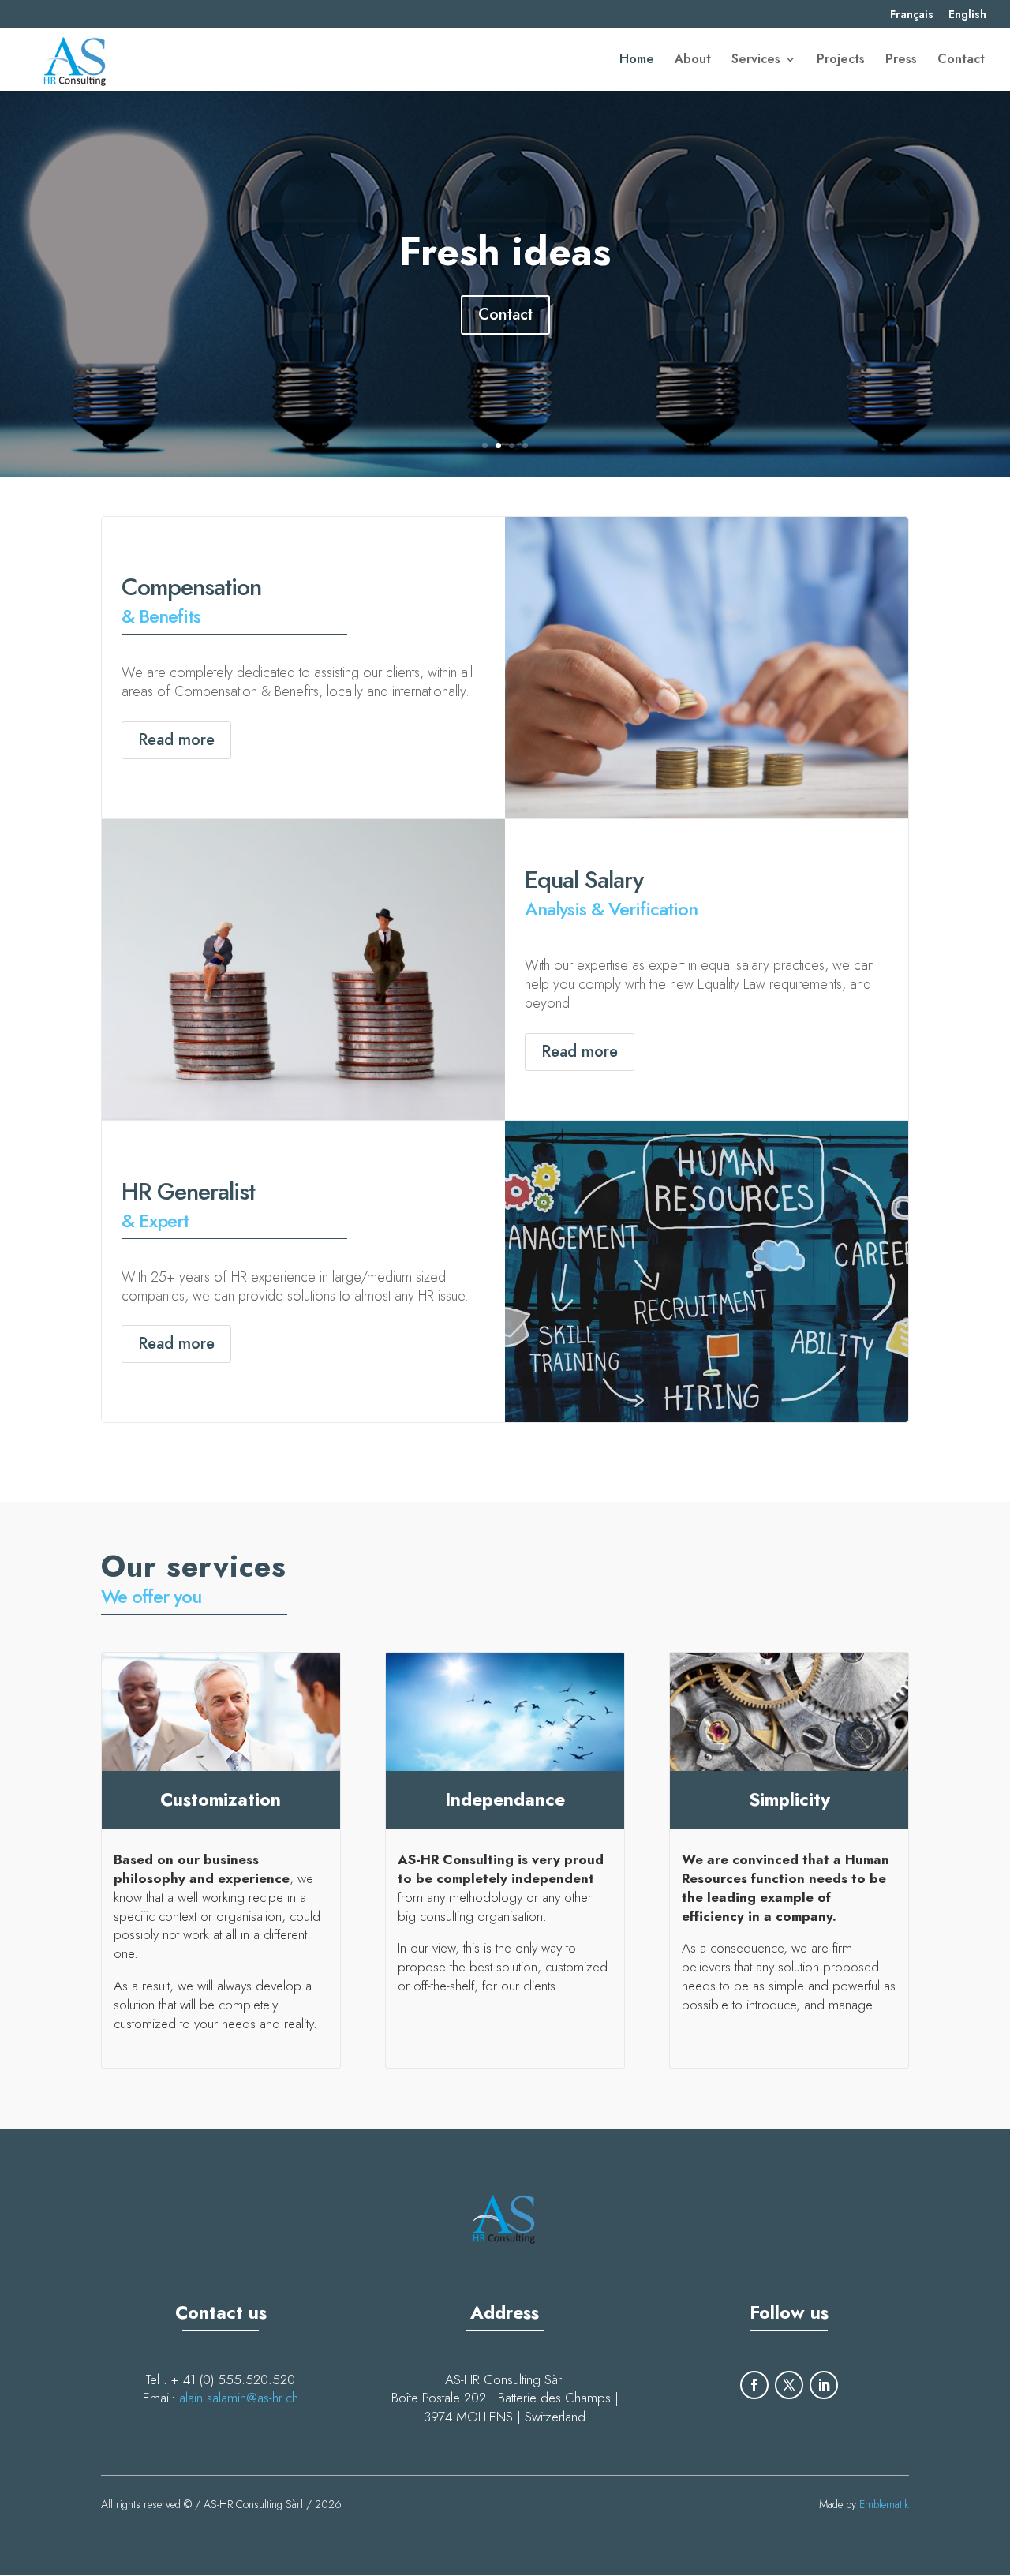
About (693, 61)
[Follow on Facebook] (754, 2385)
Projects (841, 61)
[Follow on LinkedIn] (824, 2385)
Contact (961, 61)
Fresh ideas (505, 251)
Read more (176, 740)
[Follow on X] (789, 2385)
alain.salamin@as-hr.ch (239, 2398)
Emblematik (884, 2504)
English (967, 15)
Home (637, 61)
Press (901, 61)
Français (912, 15)
